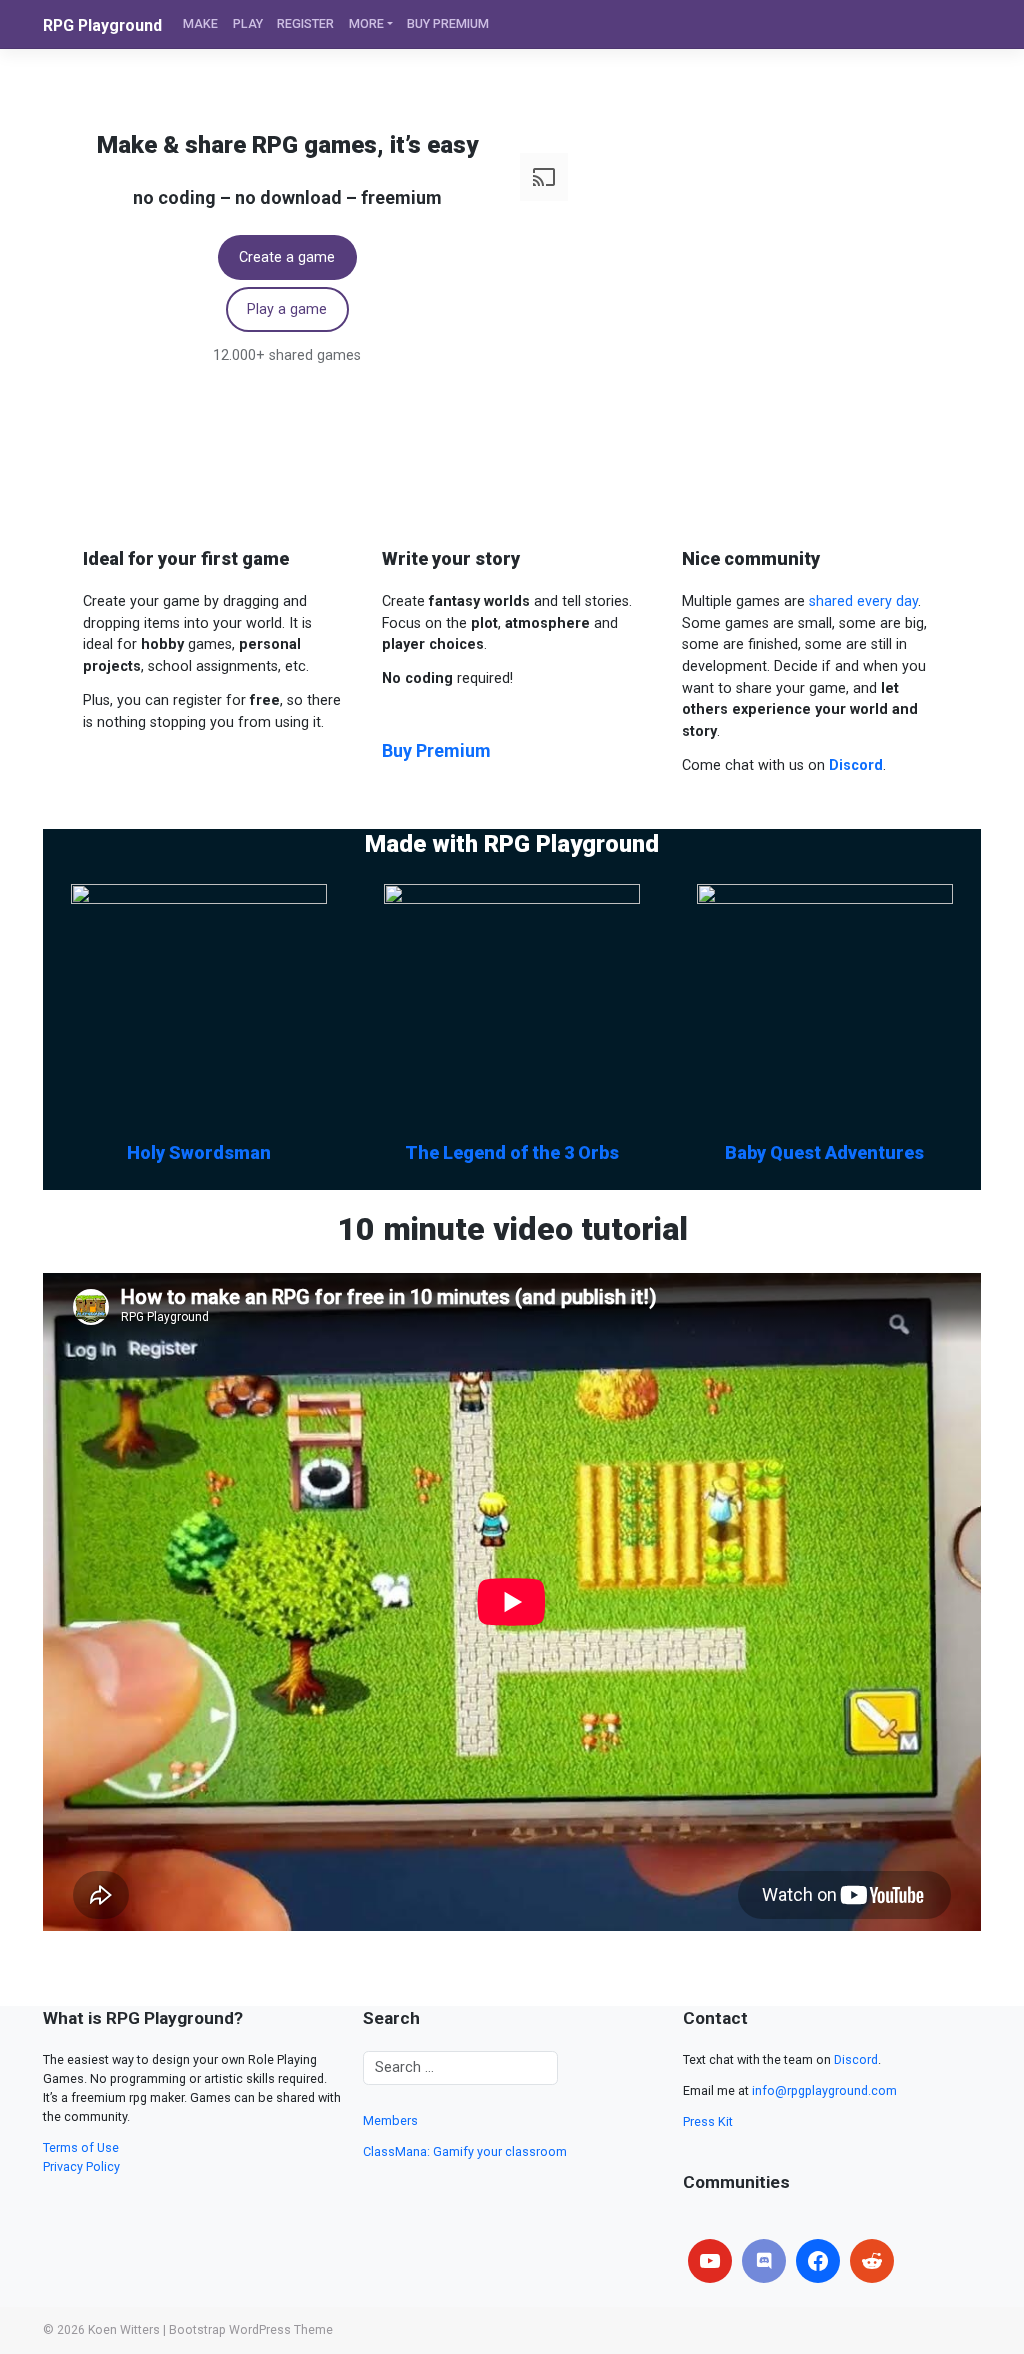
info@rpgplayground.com (824, 2090)
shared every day (863, 601)
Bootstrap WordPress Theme (251, 2330)
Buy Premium (436, 750)
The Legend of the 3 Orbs (512, 1152)
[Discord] (764, 2261)
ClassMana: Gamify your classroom (465, 2151)
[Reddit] (872, 2261)
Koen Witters (124, 2330)
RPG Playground (102, 25)
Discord (856, 2059)
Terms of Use (81, 2147)
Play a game (287, 309)
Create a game (287, 257)
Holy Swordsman (199, 1152)
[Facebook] (818, 2261)
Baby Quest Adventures (824, 1152)
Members (390, 2120)
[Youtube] (710, 2261)
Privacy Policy (81, 2166)
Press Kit (708, 2121)
